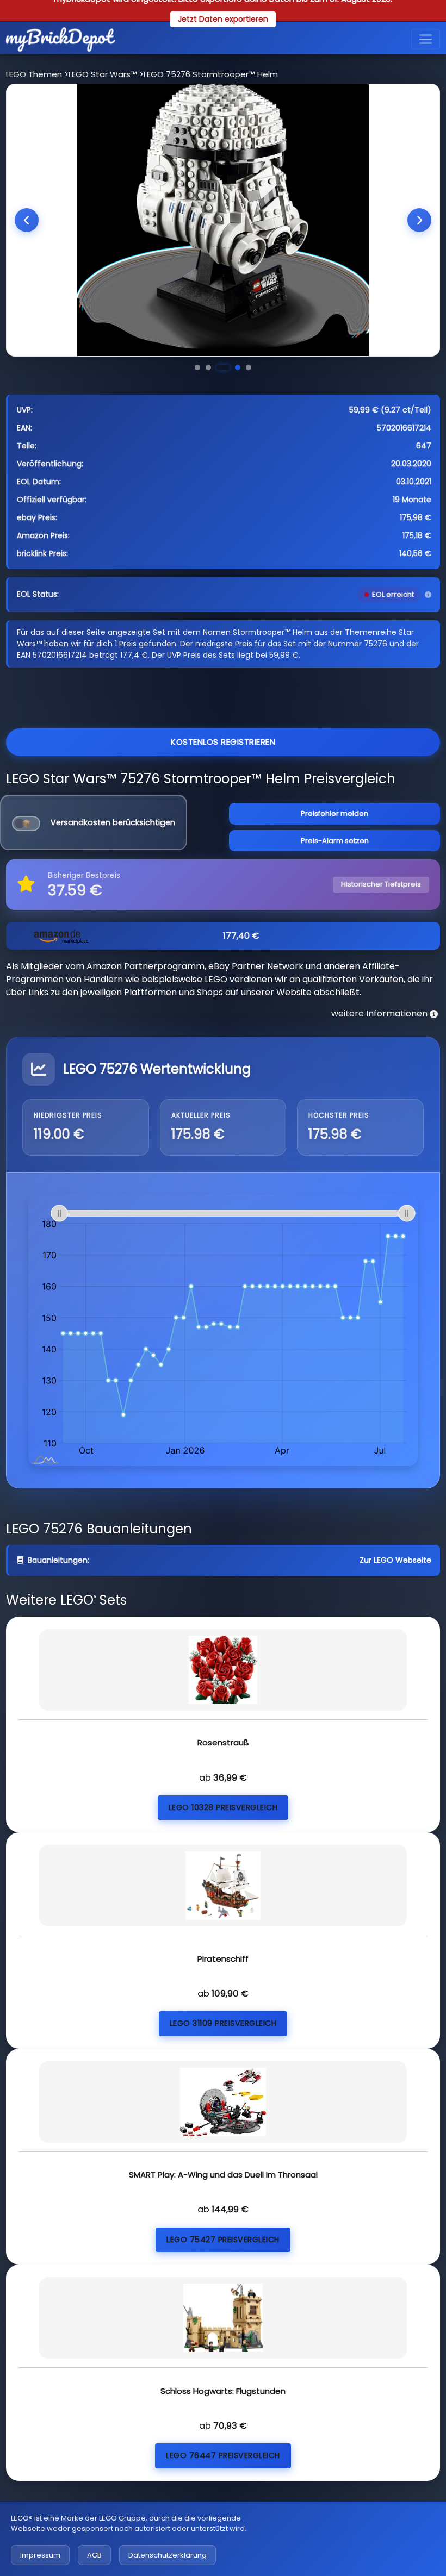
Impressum (40, 2555)
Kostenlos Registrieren (223, 742)
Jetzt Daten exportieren (223, 19)
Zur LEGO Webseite (395, 1560)
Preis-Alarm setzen (335, 841)
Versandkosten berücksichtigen (113, 822)
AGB (94, 2555)
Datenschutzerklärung (168, 2555)
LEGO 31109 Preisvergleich (223, 2023)
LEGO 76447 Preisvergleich (223, 2455)
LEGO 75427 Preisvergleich (223, 2240)
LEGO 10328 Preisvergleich (223, 1807)
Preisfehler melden (334, 813)
